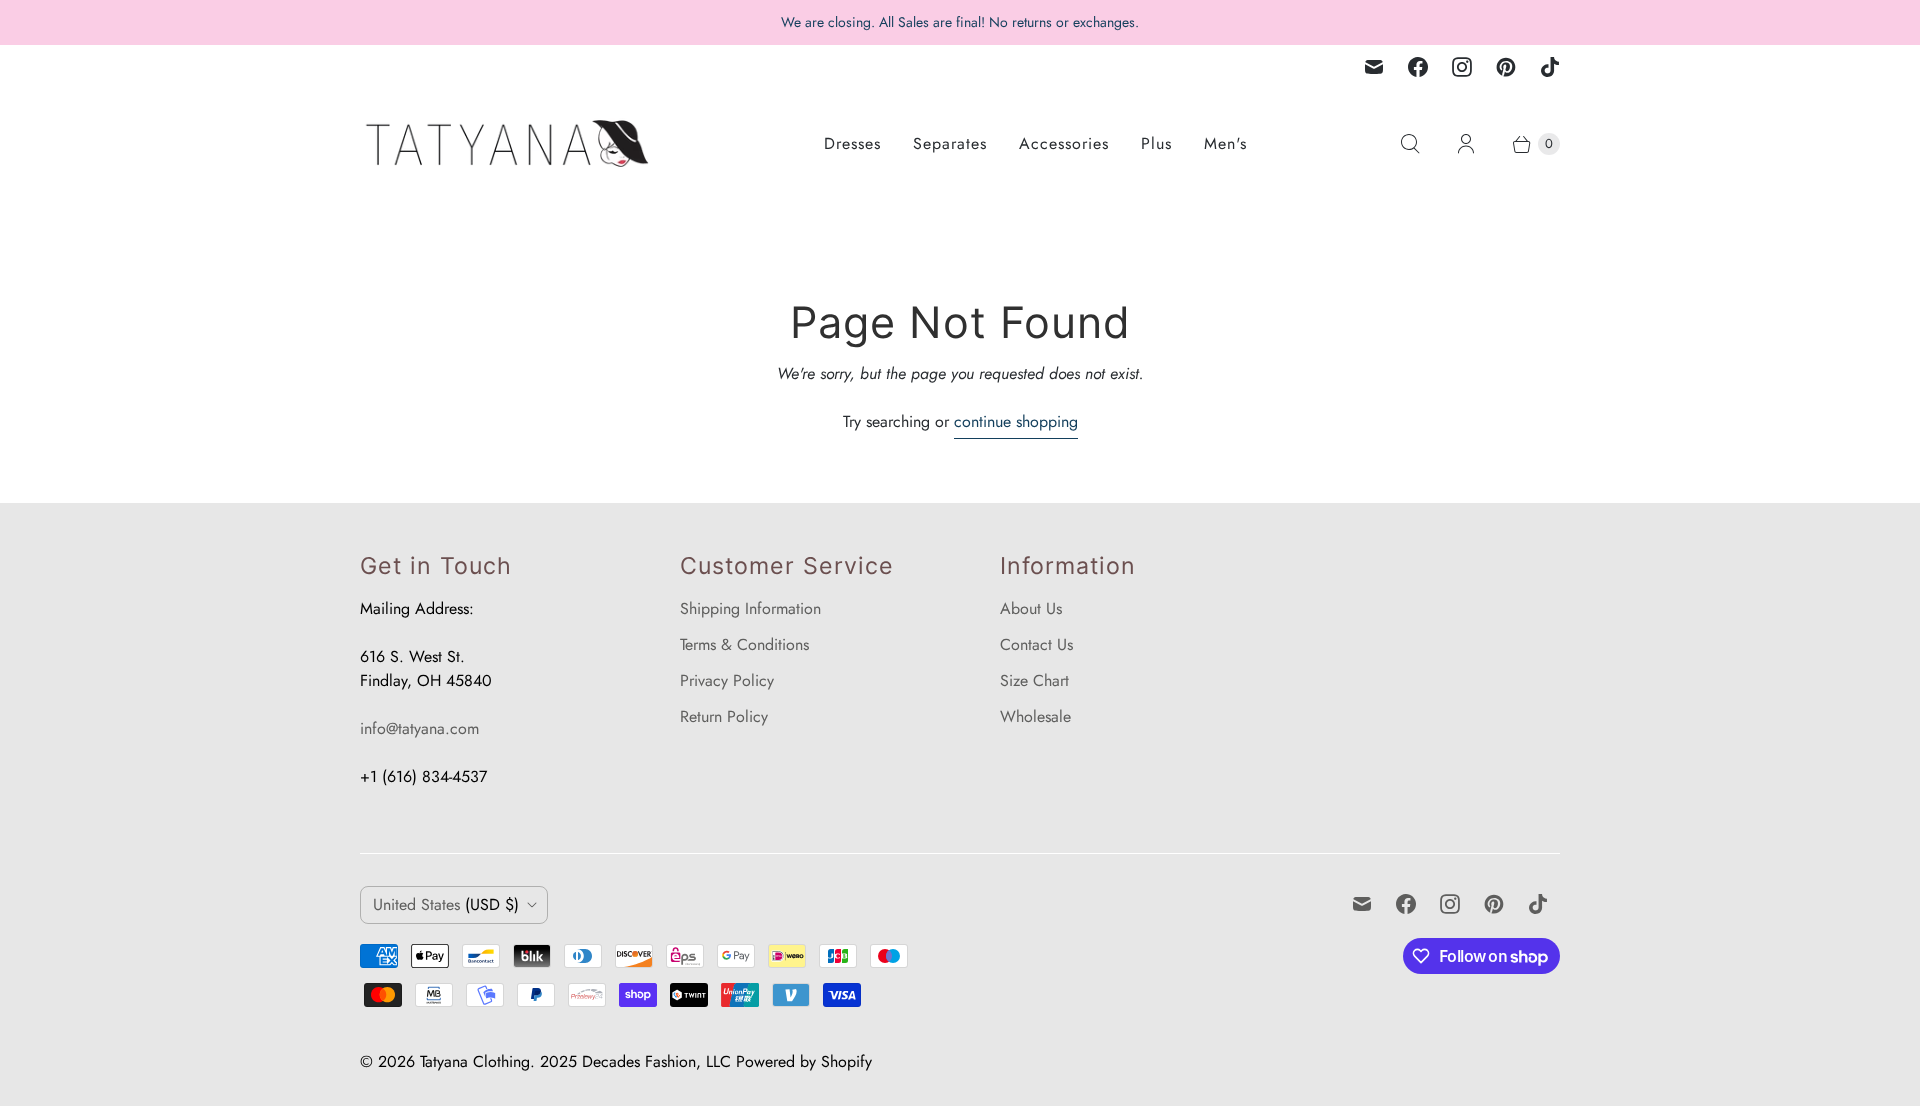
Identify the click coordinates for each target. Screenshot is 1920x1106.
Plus (1156, 143)
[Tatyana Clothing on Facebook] (1418, 67)
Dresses (852, 143)
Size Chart (1034, 680)
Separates (950, 143)
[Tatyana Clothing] (510, 143)
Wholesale (1035, 716)
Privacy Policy (727, 680)
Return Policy (724, 716)
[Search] (1410, 144)
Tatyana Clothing (475, 1061)
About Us (1031, 608)
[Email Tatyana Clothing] (1374, 67)
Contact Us (1036, 644)
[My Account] (1466, 144)
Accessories (1064, 143)
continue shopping (1016, 421)
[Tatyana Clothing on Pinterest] (1506, 67)
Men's (1225, 143)
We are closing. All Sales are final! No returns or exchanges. (960, 22)
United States (446, 904)
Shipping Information (750, 608)
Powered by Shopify (804, 1061)
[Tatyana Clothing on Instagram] (1462, 67)
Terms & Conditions (744, 644)
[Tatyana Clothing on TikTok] (1550, 67)
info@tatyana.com (419, 728)
